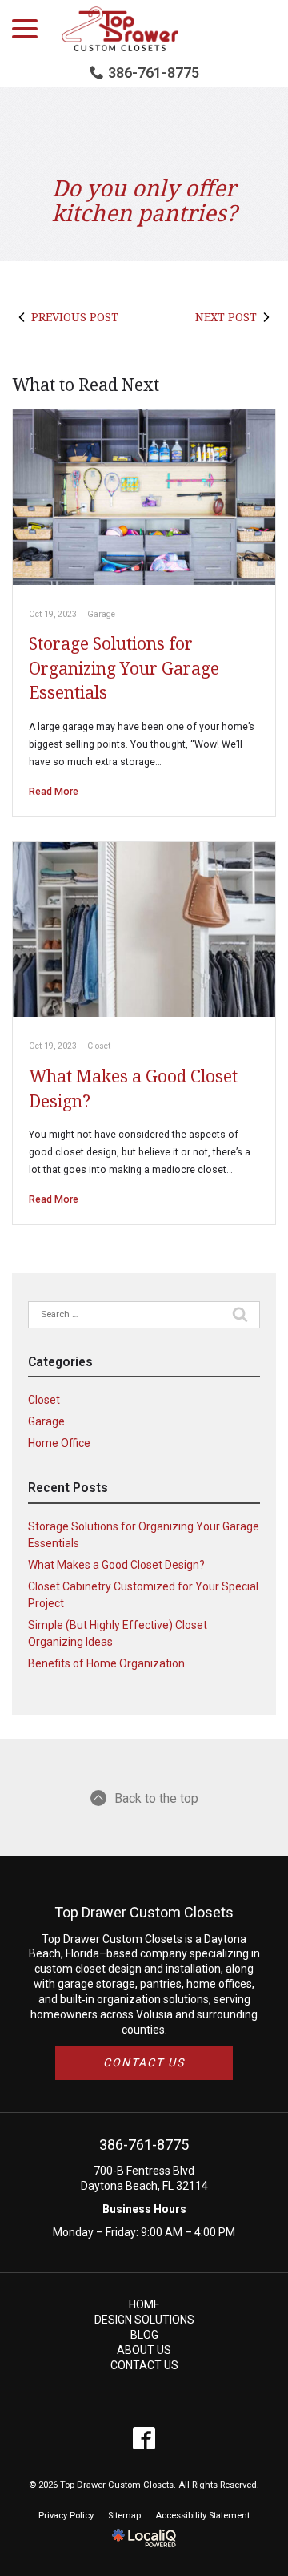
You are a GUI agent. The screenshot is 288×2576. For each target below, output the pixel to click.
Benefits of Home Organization (106, 1663)
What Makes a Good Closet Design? (116, 1565)
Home (144, 2304)
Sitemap (124, 2516)
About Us (144, 2350)
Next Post (226, 317)
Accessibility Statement (202, 2516)
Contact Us (144, 2062)
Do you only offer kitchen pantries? (144, 200)
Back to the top (156, 1798)
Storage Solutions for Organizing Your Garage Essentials (124, 668)
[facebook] (144, 2438)
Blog (144, 2335)
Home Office (59, 1443)
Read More (54, 792)
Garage (101, 614)
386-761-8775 (154, 73)
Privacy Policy (66, 2516)
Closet (99, 1046)
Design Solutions (144, 2320)
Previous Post (75, 317)
